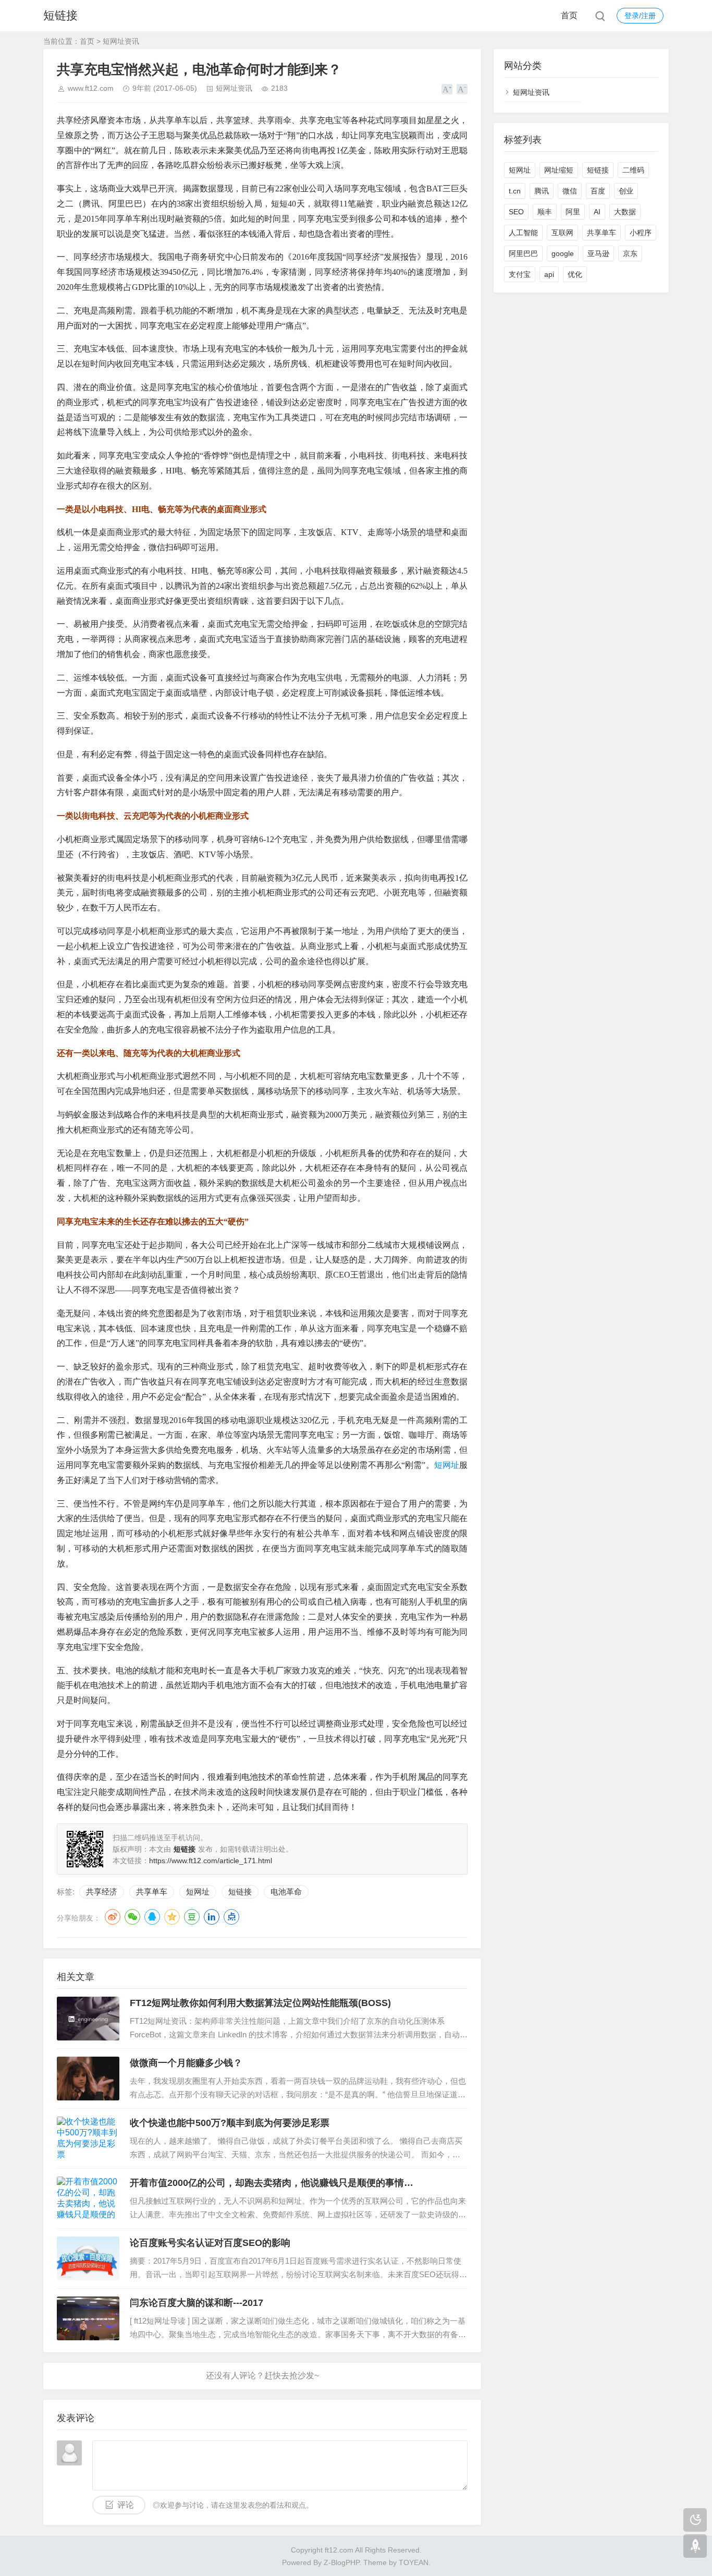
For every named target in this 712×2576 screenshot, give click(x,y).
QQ (152, 1917)
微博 (113, 1917)
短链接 (60, 15)
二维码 (633, 170)
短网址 (447, 1465)
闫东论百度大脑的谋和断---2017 (197, 2303)
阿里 (573, 212)
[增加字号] (447, 89)
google (563, 253)
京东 (630, 253)
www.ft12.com (91, 88)
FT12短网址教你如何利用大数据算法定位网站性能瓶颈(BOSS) (260, 2003)
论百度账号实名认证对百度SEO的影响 (210, 2243)
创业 (626, 191)
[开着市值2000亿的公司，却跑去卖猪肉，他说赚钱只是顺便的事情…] (88, 2198)
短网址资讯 (121, 41)
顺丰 (545, 212)
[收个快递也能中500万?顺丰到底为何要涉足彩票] (88, 2138)
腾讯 (542, 191)
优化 (575, 274)
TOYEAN (414, 2562)
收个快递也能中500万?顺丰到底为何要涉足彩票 (230, 2123)
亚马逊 (598, 253)
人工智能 (523, 233)
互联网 (562, 233)
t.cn (515, 191)
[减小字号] (462, 89)
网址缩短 (559, 170)
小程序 (641, 233)
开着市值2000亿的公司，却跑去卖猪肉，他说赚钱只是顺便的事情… (272, 2183)
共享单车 (152, 1892)
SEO (516, 212)
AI (597, 212)
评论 (126, 2505)
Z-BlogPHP (341, 2562)
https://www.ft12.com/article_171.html (211, 1861)
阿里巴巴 (523, 253)
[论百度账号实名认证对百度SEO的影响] (88, 2258)
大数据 (625, 212)
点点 (231, 1917)
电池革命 (286, 1892)
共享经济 (102, 1892)
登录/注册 (640, 16)
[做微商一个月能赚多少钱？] (88, 2079)
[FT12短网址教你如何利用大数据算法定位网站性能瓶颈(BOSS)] (88, 2019)
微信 (570, 191)
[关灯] (695, 2520)
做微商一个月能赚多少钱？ (186, 2063)
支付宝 (520, 274)
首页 (569, 15)
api (549, 274)
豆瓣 (192, 1917)
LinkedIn (212, 1917)
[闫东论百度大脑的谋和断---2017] (88, 2318)
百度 (598, 191)
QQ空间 (172, 1917)
